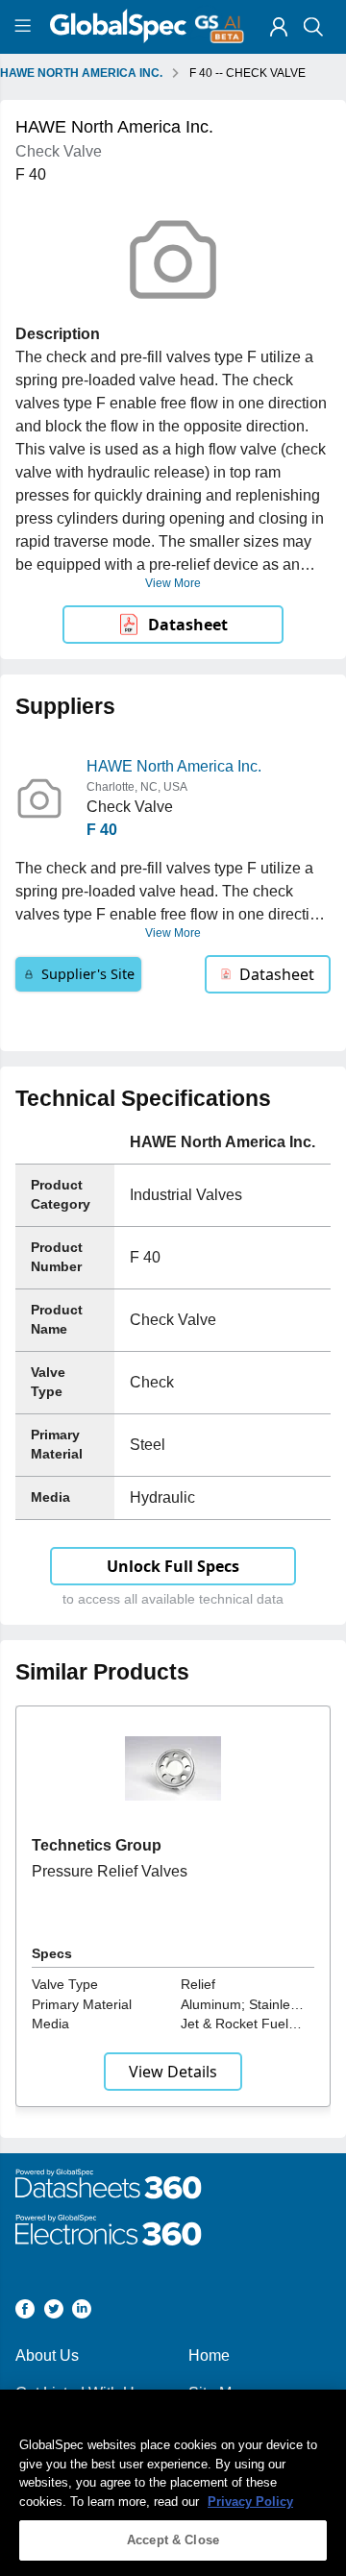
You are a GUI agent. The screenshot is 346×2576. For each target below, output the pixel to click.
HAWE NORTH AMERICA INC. (81, 73)
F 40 (102, 830)
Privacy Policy (250, 2502)
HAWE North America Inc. (174, 766)
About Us (47, 2355)
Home (209, 2355)
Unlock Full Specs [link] (173, 1566)
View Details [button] (173, 2072)
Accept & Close (173, 2540)
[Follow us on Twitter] (54, 2312)
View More (173, 583)
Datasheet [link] (188, 625)
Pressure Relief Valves (110, 1871)
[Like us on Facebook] (25, 2312)
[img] (279, 27)
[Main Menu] (25, 27)
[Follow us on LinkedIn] (82, 2312)
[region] (173, 2483)
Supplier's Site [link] (88, 974)
